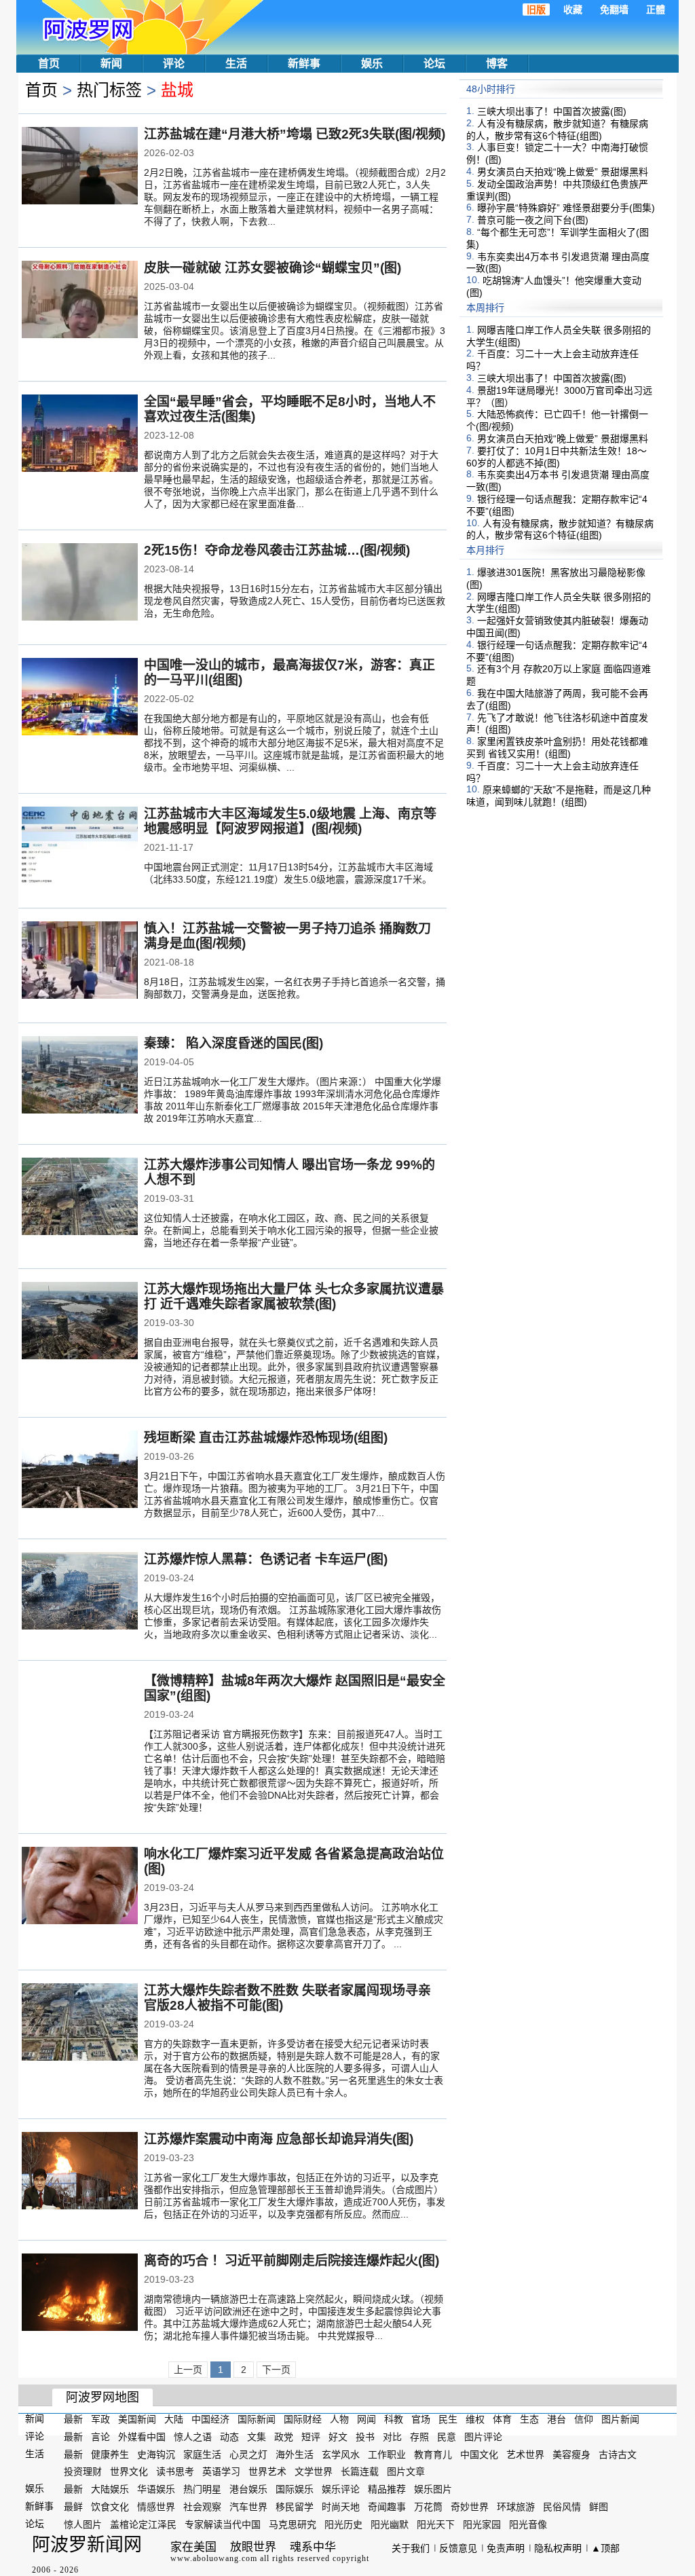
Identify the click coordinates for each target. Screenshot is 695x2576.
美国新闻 (137, 2419)
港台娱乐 (248, 2489)
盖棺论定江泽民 (143, 2524)
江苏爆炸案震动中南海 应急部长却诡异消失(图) (279, 2139)
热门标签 (109, 90)
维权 (475, 2419)
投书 (365, 2437)
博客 (497, 63)
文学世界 (314, 2471)
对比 (392, 2437)
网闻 (367, 2419)
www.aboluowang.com (214, 2558)
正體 (656, 10)
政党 (284, 2437)
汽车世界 (248, 2507)
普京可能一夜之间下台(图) (533, 220)
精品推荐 (387, 2489)
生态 (529, 2419)
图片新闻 (620, 2419)
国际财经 (303, 2419)
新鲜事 (304, 63)
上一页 (188, 2370)
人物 (339, 2419)
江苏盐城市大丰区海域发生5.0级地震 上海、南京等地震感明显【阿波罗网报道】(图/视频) (290, 821)
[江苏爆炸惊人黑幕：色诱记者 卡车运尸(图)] (80, 1592)
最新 (73, 2419)
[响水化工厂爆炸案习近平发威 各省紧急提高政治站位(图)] (80, 1887)
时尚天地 (341, 2507)
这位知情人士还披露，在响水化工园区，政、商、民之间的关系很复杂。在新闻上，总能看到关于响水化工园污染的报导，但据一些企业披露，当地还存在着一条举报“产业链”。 (291, 1230)
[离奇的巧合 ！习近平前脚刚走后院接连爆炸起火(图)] (80, 2294)
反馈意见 (458, 2548)
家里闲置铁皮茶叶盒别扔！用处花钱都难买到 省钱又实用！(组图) (557, 748)
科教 (394, 2419)
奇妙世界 (470, 2507)
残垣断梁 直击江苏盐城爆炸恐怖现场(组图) (266, 1438)
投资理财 (83, 2471)
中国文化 (479, 2454)
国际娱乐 (295, 2489)
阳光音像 (528, 2524)
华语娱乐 (156, 2489)
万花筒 (428, 2507)
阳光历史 (343, 2524)
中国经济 (210, 2419)
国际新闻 (257, 2419)
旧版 (536, 10)
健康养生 (110, 2454)
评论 (174, 63)
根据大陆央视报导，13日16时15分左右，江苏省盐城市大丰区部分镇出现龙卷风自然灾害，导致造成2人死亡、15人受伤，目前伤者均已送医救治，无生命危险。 (295, 601)
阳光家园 (482, 2524)
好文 (338, 2437)
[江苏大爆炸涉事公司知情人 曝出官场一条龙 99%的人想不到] (80, 1198)
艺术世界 (525, 2454)
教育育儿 (433, 2454)
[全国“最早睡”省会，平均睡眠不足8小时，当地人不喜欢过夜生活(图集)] (80, 435)
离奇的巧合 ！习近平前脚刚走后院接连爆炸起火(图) (292, 2261)
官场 (421, 2419)
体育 (502, 2419)
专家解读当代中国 (223, 2524)
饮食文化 (110, 2507)
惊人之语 (193, 2437)
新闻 (111, 63)
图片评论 (483, 2437)
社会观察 (202, 2507)
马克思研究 (293, 2524)
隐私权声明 (558, 2548)
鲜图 (599, 2507)
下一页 (276, 2370)
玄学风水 (341, 2454)
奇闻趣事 (387, 2507)
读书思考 (175, 2471)
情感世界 (156, 2507)
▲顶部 (605, 2548)
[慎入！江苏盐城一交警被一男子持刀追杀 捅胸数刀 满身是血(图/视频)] (80, 961)
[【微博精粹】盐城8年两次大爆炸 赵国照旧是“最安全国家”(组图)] (80, 1714)
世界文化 (129, 2471)
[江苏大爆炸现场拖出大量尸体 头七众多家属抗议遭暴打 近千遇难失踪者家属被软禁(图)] (80, 1322)
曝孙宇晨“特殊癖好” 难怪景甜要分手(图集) (566, 208)
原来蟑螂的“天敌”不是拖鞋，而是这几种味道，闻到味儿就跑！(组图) (559, 796)
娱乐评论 (341, 2489)
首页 (49, 63)
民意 (447, 2437)
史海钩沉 (156, 2454)
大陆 (174, 2419)
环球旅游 (516, 2507)
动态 (229, 2437)
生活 (236, 63)
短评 (311, 2437)
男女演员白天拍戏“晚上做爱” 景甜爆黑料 (563, 172)
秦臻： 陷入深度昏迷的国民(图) (233, 1043)
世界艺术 (267, 2471)
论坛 (434, 63)
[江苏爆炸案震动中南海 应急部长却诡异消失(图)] (80, 2172)
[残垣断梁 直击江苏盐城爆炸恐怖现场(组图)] (80, 1471)
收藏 (573, 10)
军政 (100, 2419)
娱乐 (372, 63)
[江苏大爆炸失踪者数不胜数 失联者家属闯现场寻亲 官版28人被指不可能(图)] (80, 2023)
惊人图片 (83, 2524)
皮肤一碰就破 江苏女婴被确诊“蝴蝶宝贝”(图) (273, 268)
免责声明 (506, 2548)
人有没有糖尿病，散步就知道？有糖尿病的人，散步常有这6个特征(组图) (557, 130)
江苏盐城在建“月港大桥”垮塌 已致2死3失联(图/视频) (295, 134)
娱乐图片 (433, 2489)
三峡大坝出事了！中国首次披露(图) (552, 111)
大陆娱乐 (110, 2489)
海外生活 (295, 2454)
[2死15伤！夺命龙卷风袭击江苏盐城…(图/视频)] (80, 583)
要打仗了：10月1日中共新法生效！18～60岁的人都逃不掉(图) (557, 457)
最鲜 (73, 2507)
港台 (557, 2419)
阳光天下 (436, 2524)
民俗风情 (562, 2507)
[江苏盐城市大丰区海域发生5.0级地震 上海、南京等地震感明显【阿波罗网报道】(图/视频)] (80, 847)
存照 (419, 2437)
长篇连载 (360, 2471)
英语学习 (221, 2471)
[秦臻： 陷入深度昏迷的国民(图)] (80, 1076)
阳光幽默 (390, 2524)
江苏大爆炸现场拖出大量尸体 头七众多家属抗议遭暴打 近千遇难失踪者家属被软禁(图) (294, 1296)
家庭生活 (202, 2454)
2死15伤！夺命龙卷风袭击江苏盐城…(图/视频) (277, 550)
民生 (448, 2419)
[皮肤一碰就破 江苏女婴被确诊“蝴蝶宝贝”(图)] (80, 301)
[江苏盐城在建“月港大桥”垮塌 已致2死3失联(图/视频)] (80, 167)
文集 (257, 2437)
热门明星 (202, 2489)
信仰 (584, 2419)
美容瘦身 (571, 2454)
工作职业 (387, 2454)
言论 (100, 2437)
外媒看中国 (142, 2437)
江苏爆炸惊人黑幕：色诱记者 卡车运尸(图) (266, 1559)
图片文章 (406, 2471)
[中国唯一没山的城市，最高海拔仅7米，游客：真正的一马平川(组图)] (80, 698)
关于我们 (411, 2548)
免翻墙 (614, 10)
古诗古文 (618, 2454)
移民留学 (295, 2507)
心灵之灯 (248, 2454)
